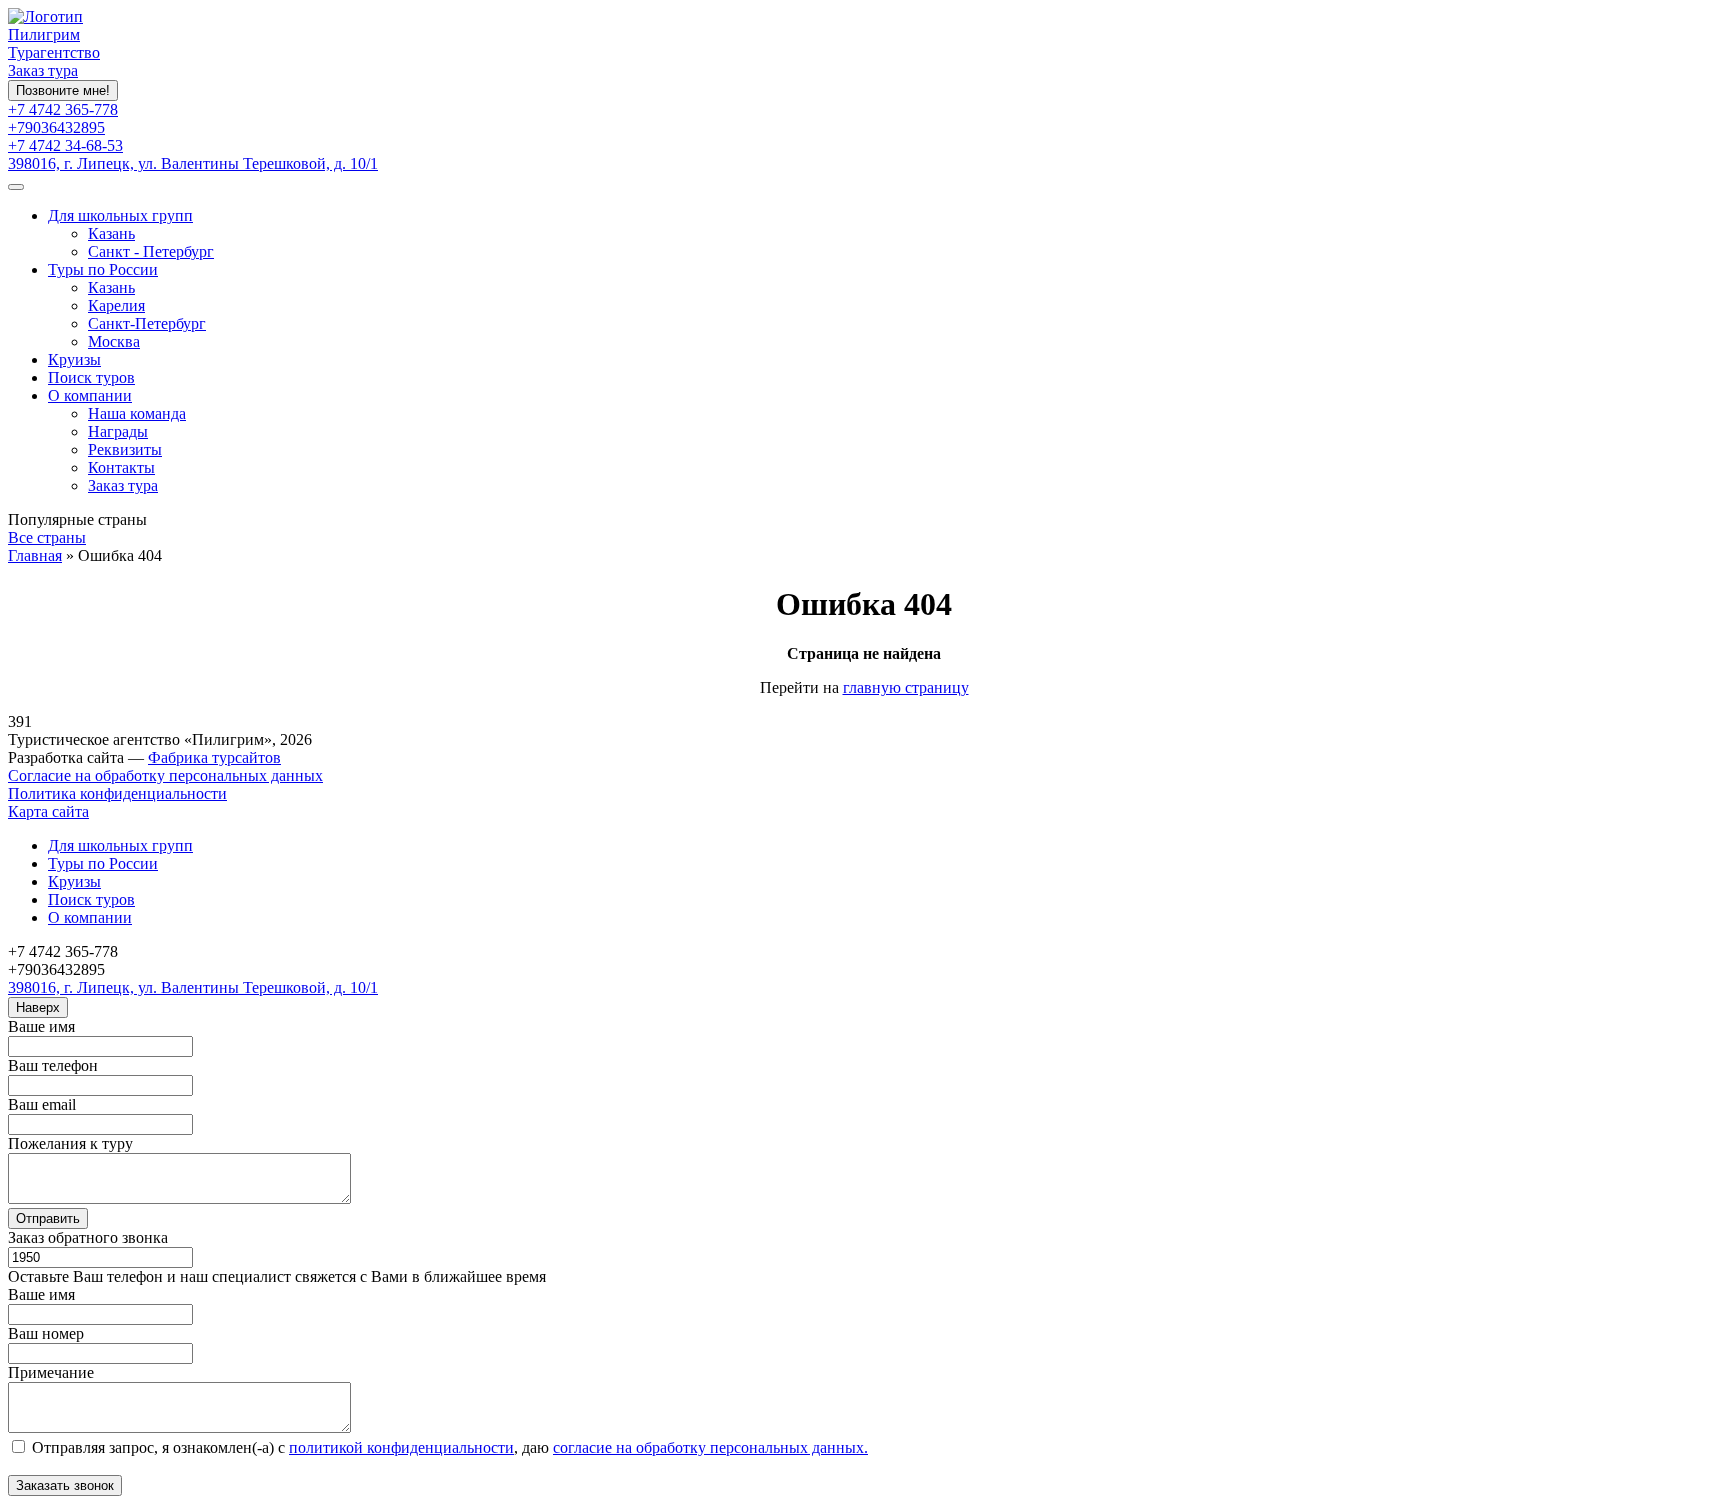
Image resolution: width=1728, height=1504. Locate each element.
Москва (114, 341)
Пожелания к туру (70, 1143)
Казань (111, 233)
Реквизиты (125, 449)
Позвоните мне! (63, 90)
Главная (35, 555)
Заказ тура (43, 70)
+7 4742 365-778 (63, 109)
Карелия (116, 305)
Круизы (74, 359)
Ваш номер (46, 1333)
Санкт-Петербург (147, 323)
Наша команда (137, 413)
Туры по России (103, 269)
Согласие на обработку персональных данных (165, 775)
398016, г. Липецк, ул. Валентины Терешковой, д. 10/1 (193, 163)
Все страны (47, 537)
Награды (118, 431)
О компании (90, 395)
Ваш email (42, 1104)
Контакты (121, 467)
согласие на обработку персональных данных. (710, 1447)
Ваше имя (41, 1026)
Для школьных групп (120, 215)
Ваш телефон (53, 1065)
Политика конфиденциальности (117, 793)
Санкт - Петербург (151, 251)
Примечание (51, 1372)
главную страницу (906, 687)
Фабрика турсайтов (214, 757)
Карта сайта (48, 811)
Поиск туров (91, 377)
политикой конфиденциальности (401, 1447)
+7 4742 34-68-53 (65, 145)
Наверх (38, 1007)
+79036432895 (56, 127)
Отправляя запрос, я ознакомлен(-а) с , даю (448, 1447)
